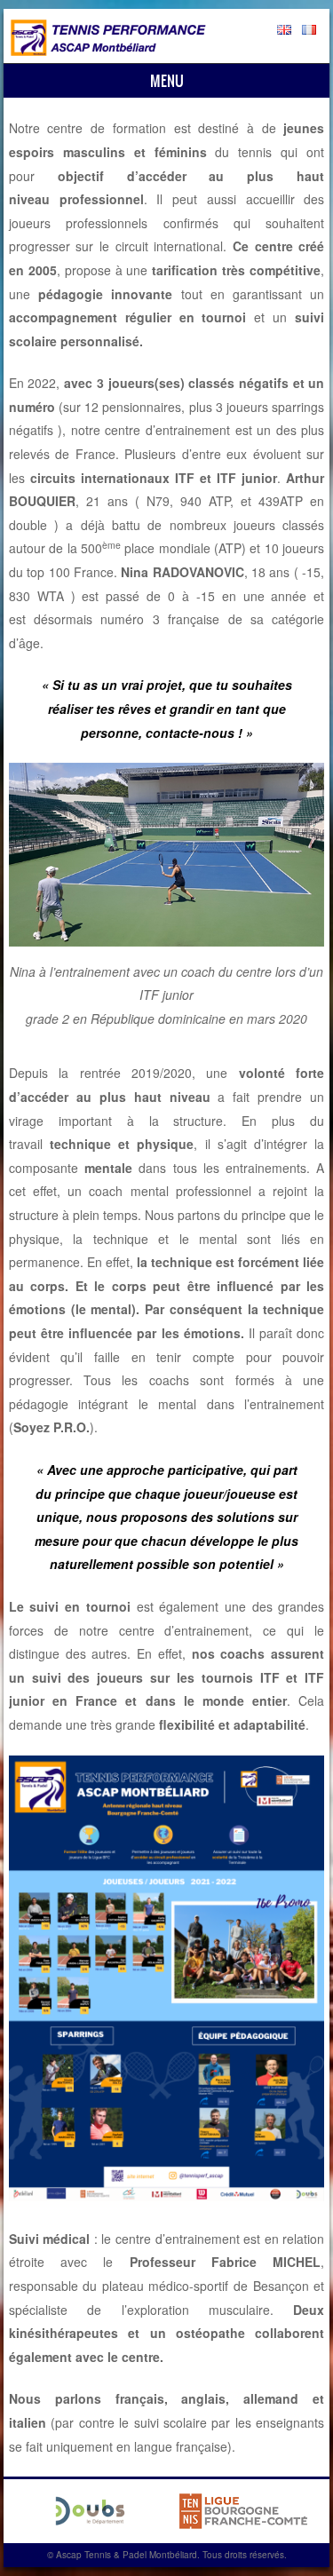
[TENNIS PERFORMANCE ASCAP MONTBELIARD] (108, 51)
